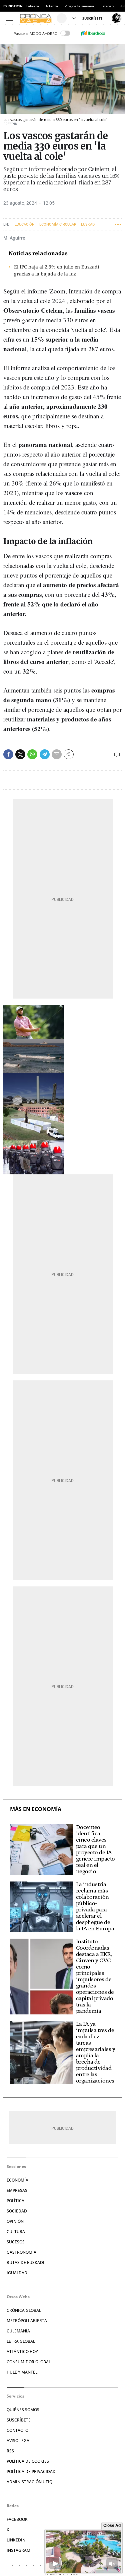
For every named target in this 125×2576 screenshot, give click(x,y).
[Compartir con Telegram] (45, 754)
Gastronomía (21, 2252)
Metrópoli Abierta (27, 2321)
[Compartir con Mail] (57, 754)
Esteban (107, 6)
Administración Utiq (29, 2482)
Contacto (17, 2430)
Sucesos (16, 2242)
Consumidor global (29, 2362)
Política (15, 2201)
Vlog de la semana (79, 6)
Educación (25, 224)
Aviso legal (19, 2441)
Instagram (18, 2550)
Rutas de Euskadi (25, 2262)
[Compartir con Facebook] (8, 754)
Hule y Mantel (22, 2372)
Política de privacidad (31, 2471)
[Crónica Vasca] (37, 18)
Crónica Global (24, 2310)
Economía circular (58, 224)
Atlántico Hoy (22, 2352)
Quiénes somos (23, 2410)
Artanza (52, 6)
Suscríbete (19, 2420)
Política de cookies (28, 2461)
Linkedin (16, 2540)
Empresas (17, 2190)
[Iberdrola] (93, 33)
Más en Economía (36, 1809)
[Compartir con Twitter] (20, 754)
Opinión (15, 2221)
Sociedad (17, 2211)
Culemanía (18, 2331)
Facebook (17, 2519)
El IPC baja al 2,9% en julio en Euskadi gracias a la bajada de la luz (56, 270)
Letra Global (21, 2341)
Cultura (16, 2232)
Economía (17, 2180)
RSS (10, 2451)
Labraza (33, 6)
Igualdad (17, 2273)
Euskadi (88, 224)
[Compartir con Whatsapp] (32, 754)
